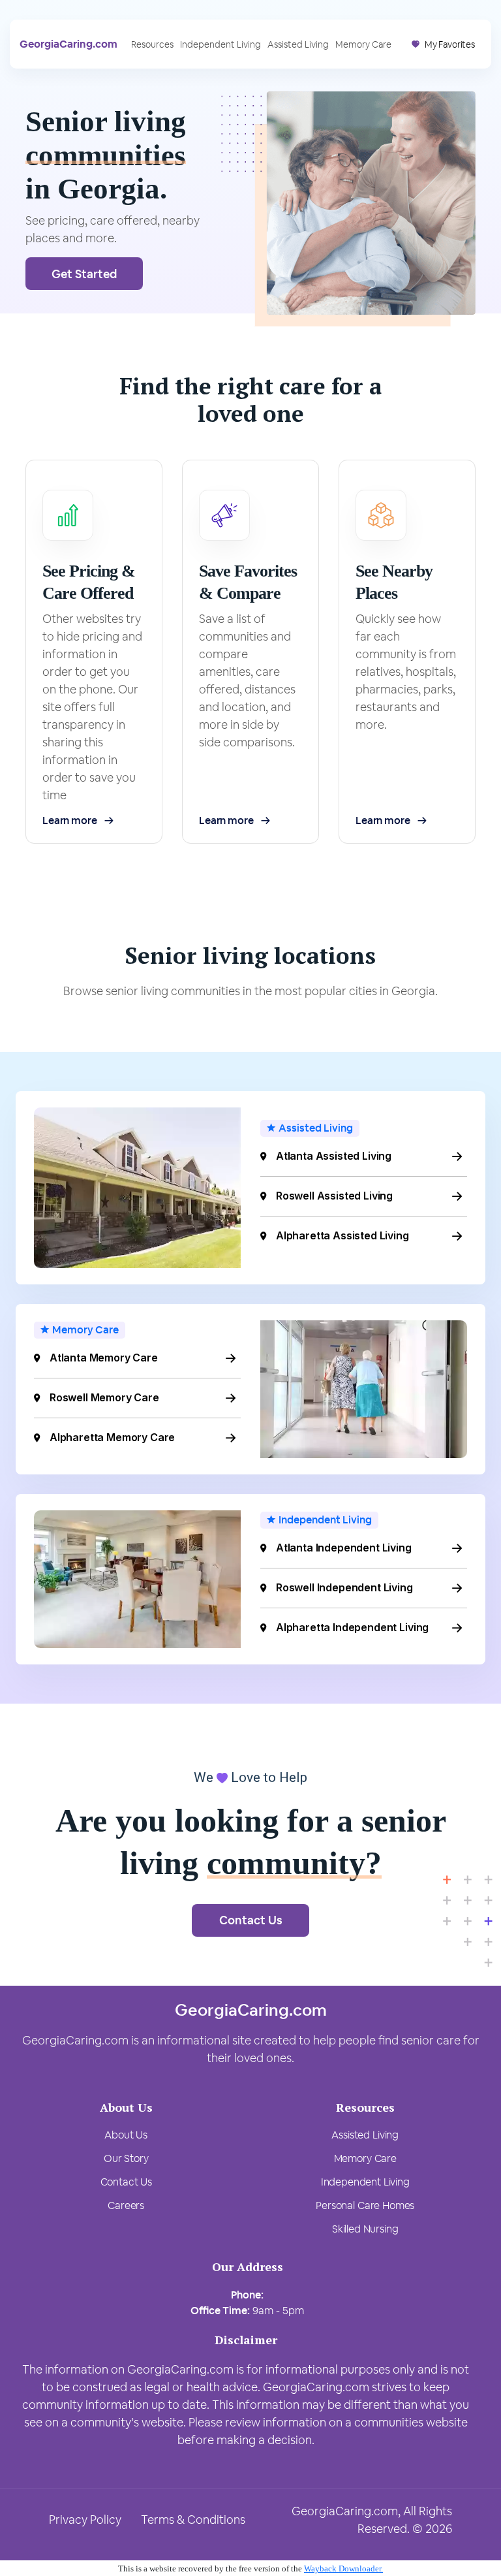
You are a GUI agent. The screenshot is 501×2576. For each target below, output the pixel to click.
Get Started (84, 274)
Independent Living (220, 44)
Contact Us (251, 1920)
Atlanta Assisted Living (334, 1156)
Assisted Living (298, 44)
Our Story (126, 2158)
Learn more (69, 820)
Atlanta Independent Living (344, 1548)
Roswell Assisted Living (334, 1196)
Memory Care (363, 44)
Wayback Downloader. (343, 2568)
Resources (152, 44)
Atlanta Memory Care (104, 1358)
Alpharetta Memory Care (112, 1437)
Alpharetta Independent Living (352, 1627)
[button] (443, 44)
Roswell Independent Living (344, 1587)
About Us (126, 2135)
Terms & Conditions (193, 2520)
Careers (126, 2205)
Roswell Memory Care (104, 1397)
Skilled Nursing (365, 2229)
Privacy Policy (85, 2520)
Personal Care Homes (365, 2205)
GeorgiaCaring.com (68, 44)
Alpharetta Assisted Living (342, 1235)
